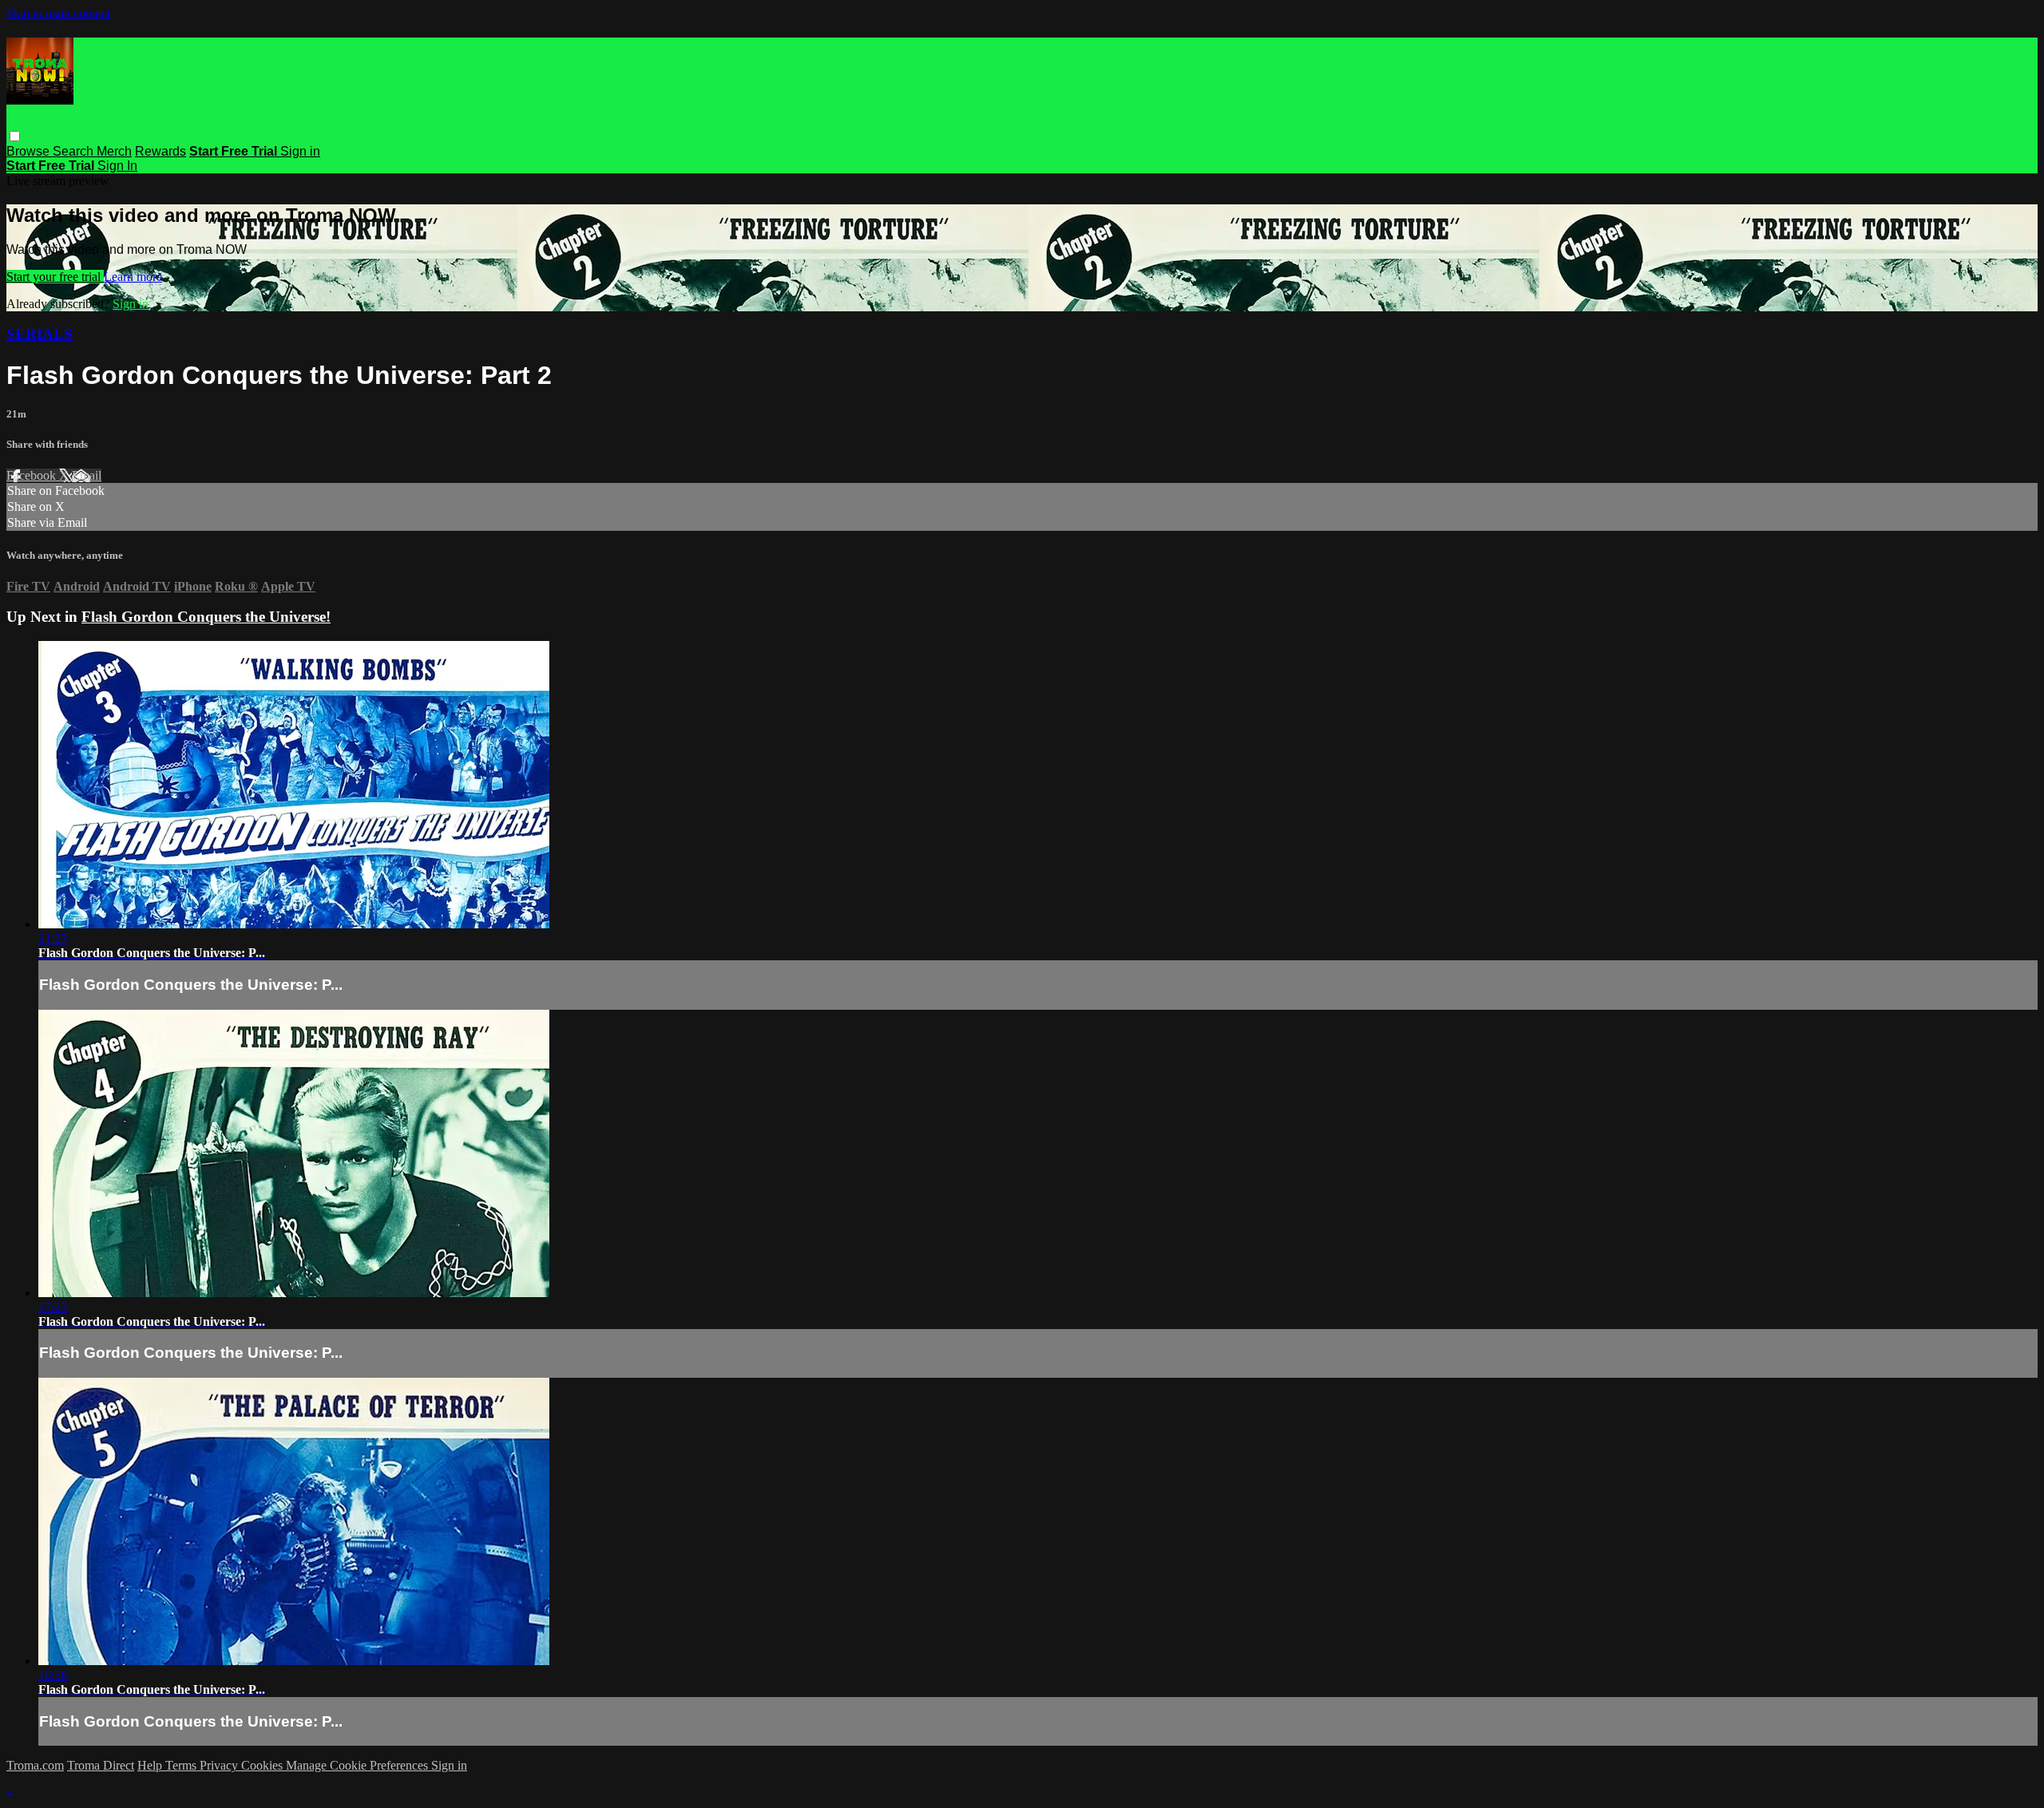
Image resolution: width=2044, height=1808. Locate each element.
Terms (182, 1765)
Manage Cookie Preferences (358, 1765)
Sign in (300, 151)
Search (75, 151)
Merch (114, 151)
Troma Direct (101, 1765)
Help (151, 1765)
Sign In (117, 166)
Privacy (220, 1765)
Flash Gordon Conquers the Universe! (206, 617)
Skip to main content (58, 13)
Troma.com (35, 1765)
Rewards (160, 151)
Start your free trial (55, 277)
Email (87, 475)
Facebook (33, 475)
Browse (30, 151)
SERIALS (40, 334)
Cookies (263, 1765)
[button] (15, 136)
